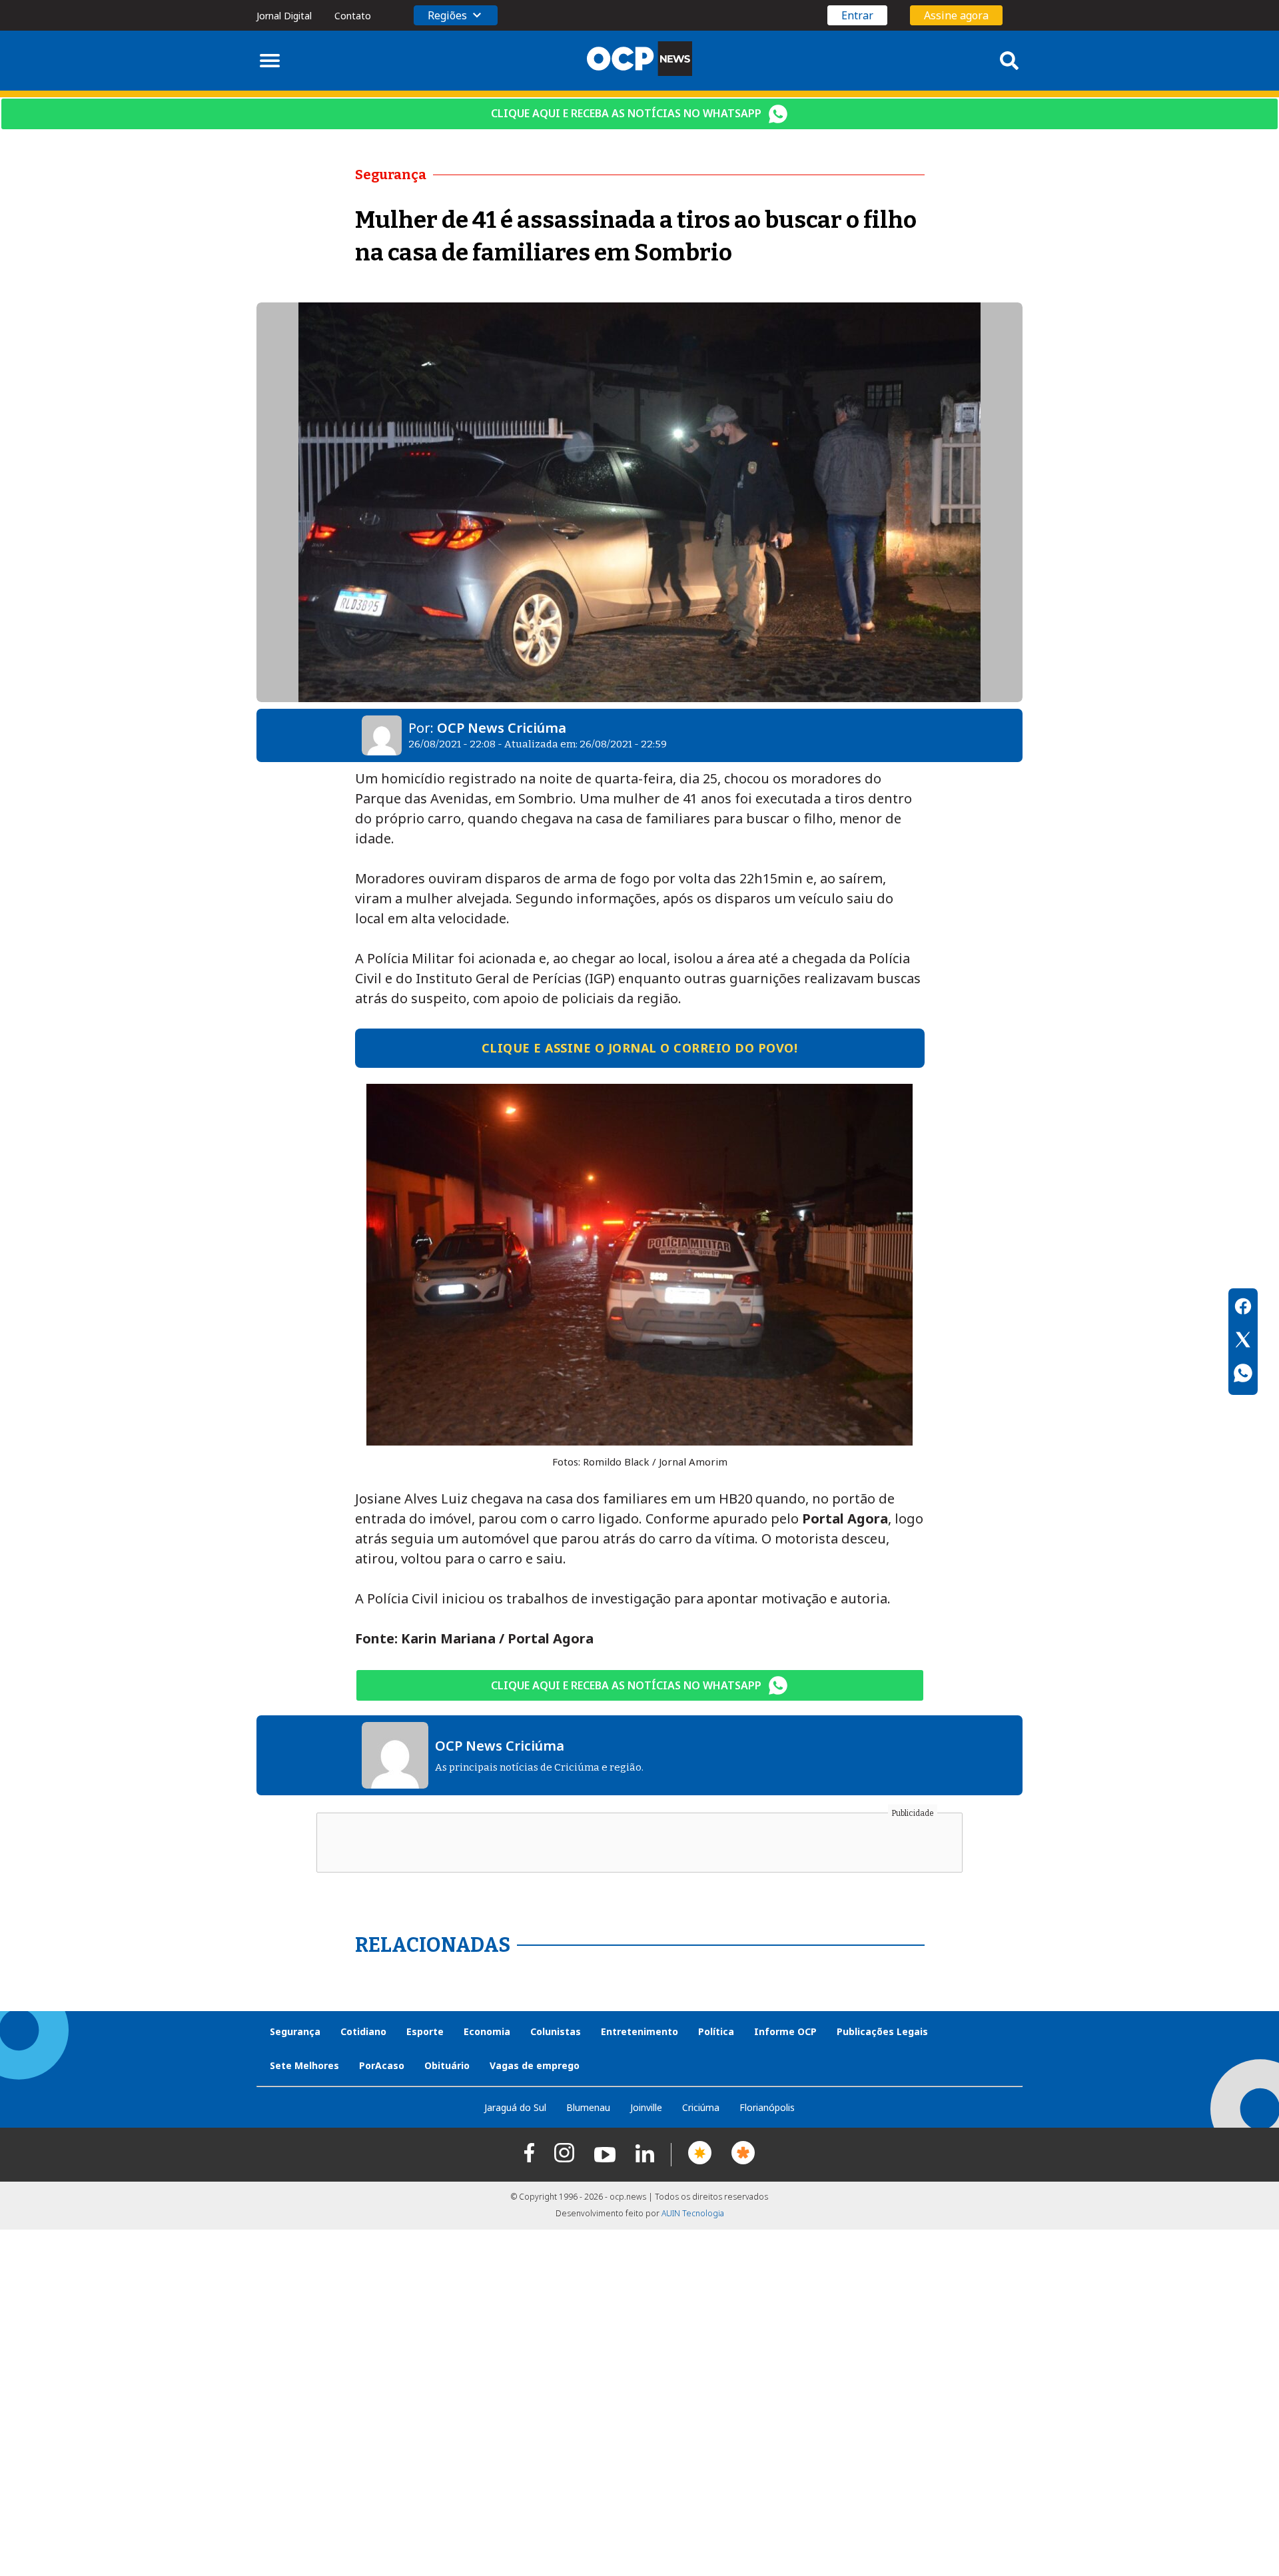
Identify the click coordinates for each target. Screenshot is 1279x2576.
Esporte (425, 2031)
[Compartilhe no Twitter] (1243, 1342)
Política (716, 2031)
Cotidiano (363, 2031)
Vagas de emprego (535, 2065)
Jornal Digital (284, 16)
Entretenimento (639, 2031)
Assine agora (956, 15)
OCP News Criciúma (502, 728)
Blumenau (588, 2107)
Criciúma (701, 2107)
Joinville (646, 2107)
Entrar (857, 15)
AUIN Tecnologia (693, 2213)
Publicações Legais (882, 2031)
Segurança (295, 2031)
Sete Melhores (304, 2065)
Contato (353, 16)
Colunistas (556, 2031)
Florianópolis (767, 2107)
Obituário (447, 2065)
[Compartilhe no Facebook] (1243, 1308)
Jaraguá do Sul (515, 2107)
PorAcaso (382, 2065)
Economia (487, 2031)
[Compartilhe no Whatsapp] (1243, 1375)
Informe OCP (785, 2031)
